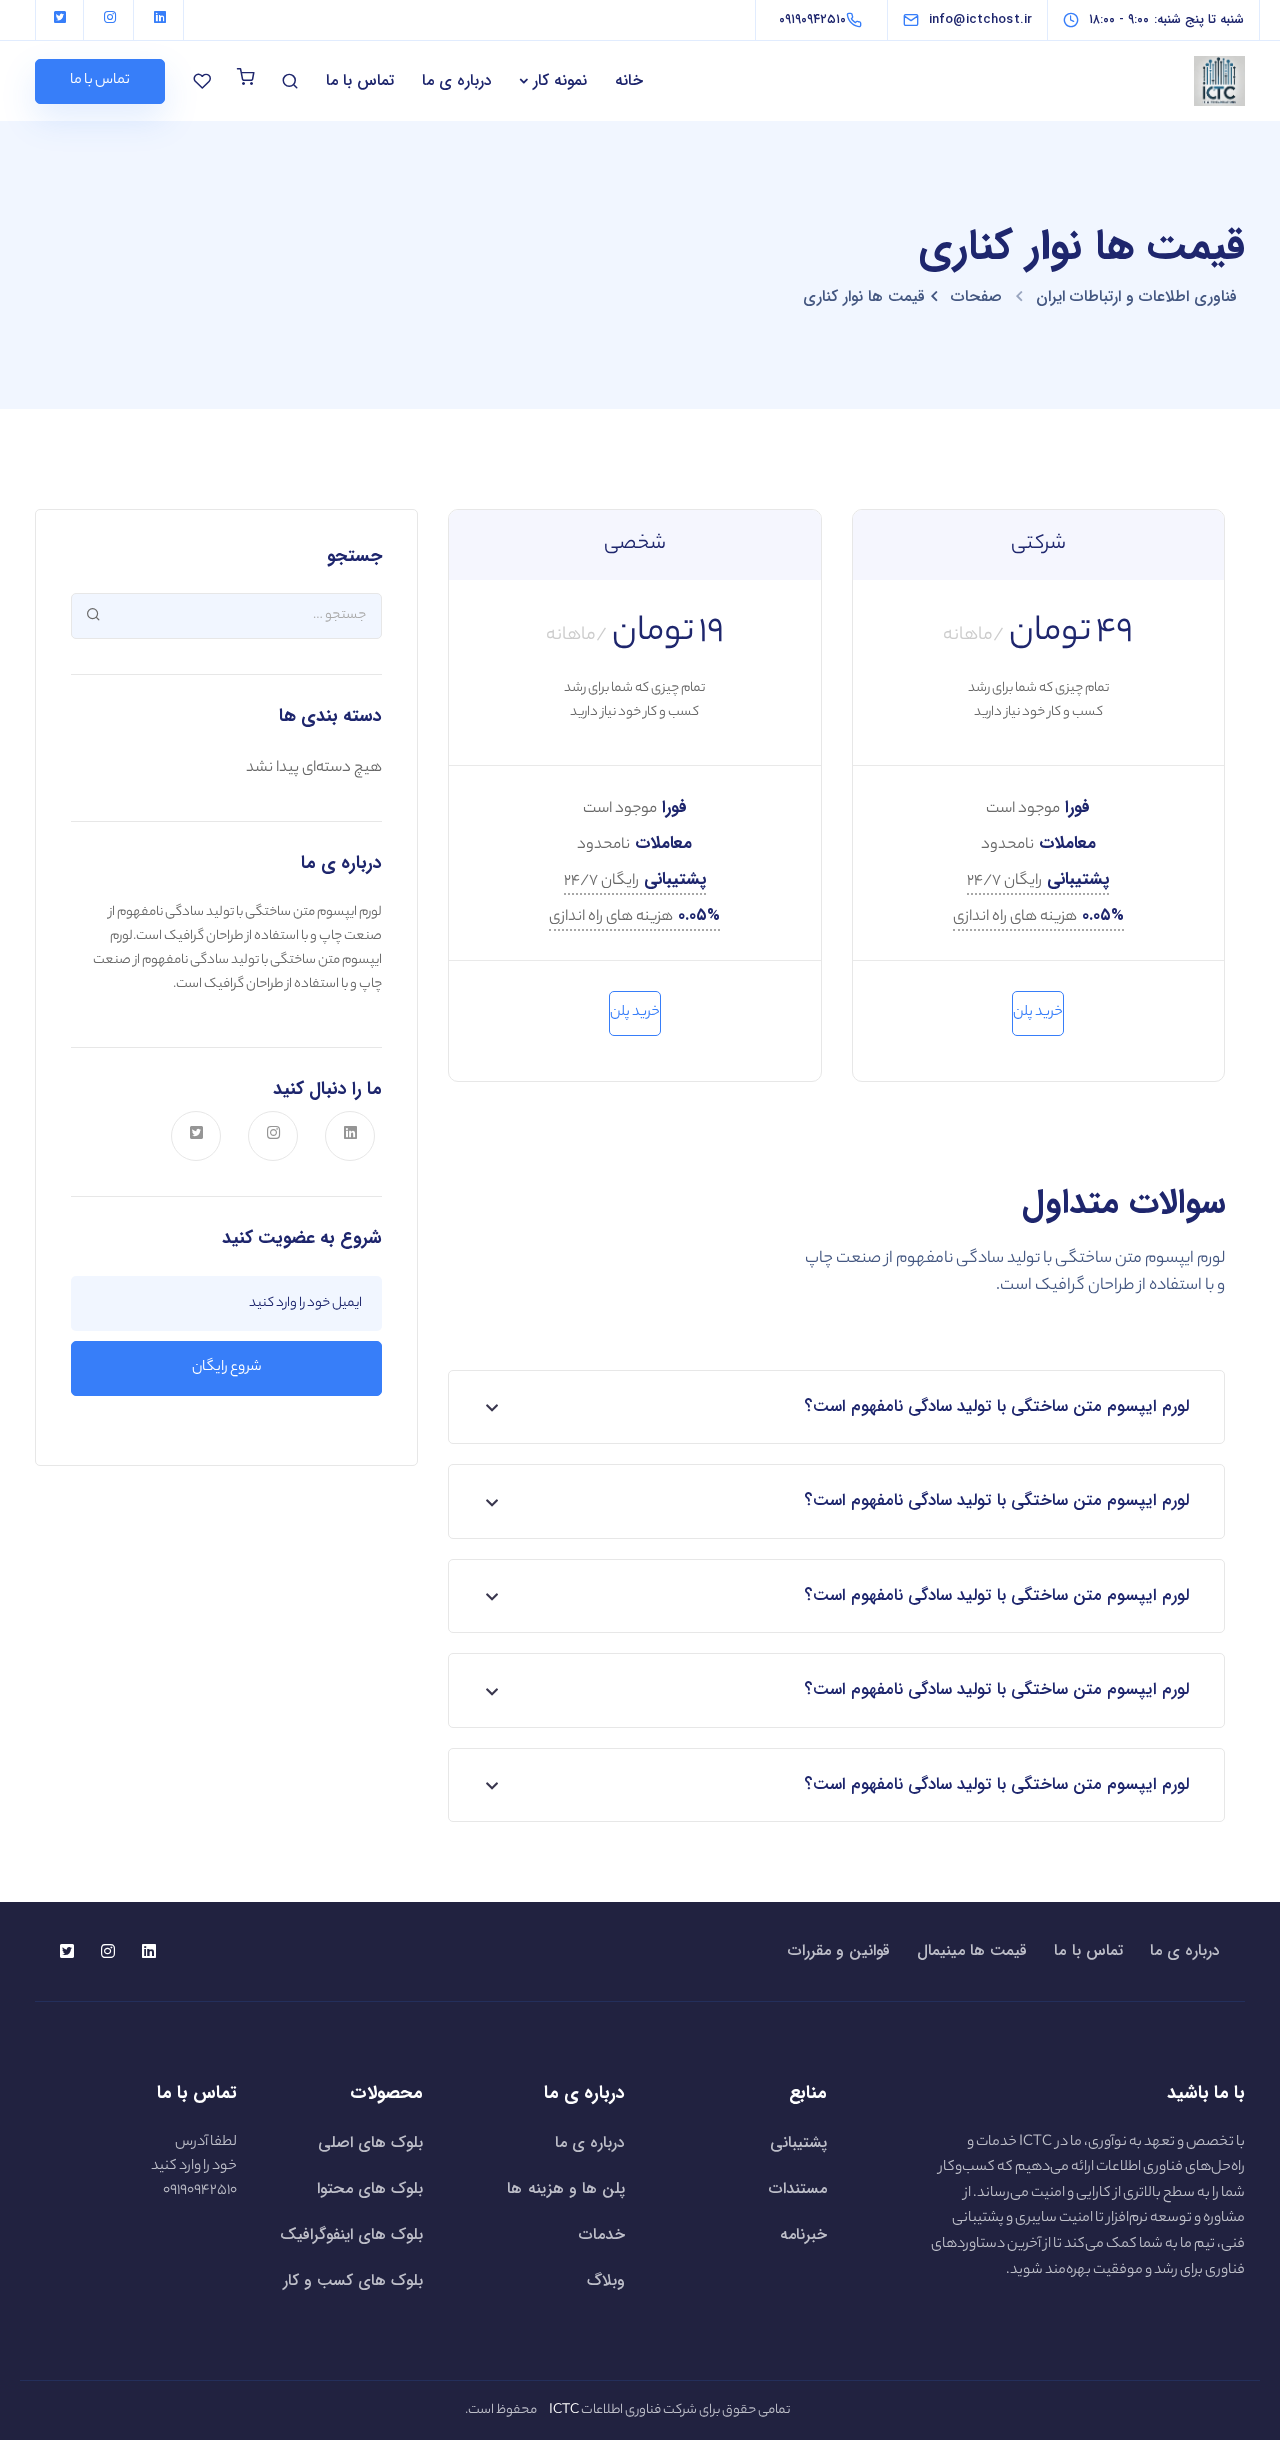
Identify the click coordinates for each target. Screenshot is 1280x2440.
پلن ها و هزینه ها (566, 2188)
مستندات (798, 2188)
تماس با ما (360, 80)
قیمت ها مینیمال (972, 1951)
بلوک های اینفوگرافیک (351, 2234)
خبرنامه (803, 2234)
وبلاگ (606, 2280)
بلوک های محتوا (370, 2188)
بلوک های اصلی (370, 2142)
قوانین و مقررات (839, 1951)
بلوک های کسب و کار (353, 2280)
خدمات (602, 2234)
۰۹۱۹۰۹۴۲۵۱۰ (200, 2191)
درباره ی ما (457, 80)
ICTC (1035, 2143)
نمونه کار (560, 80)
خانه (629, 80)
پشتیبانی (798, 2142)
